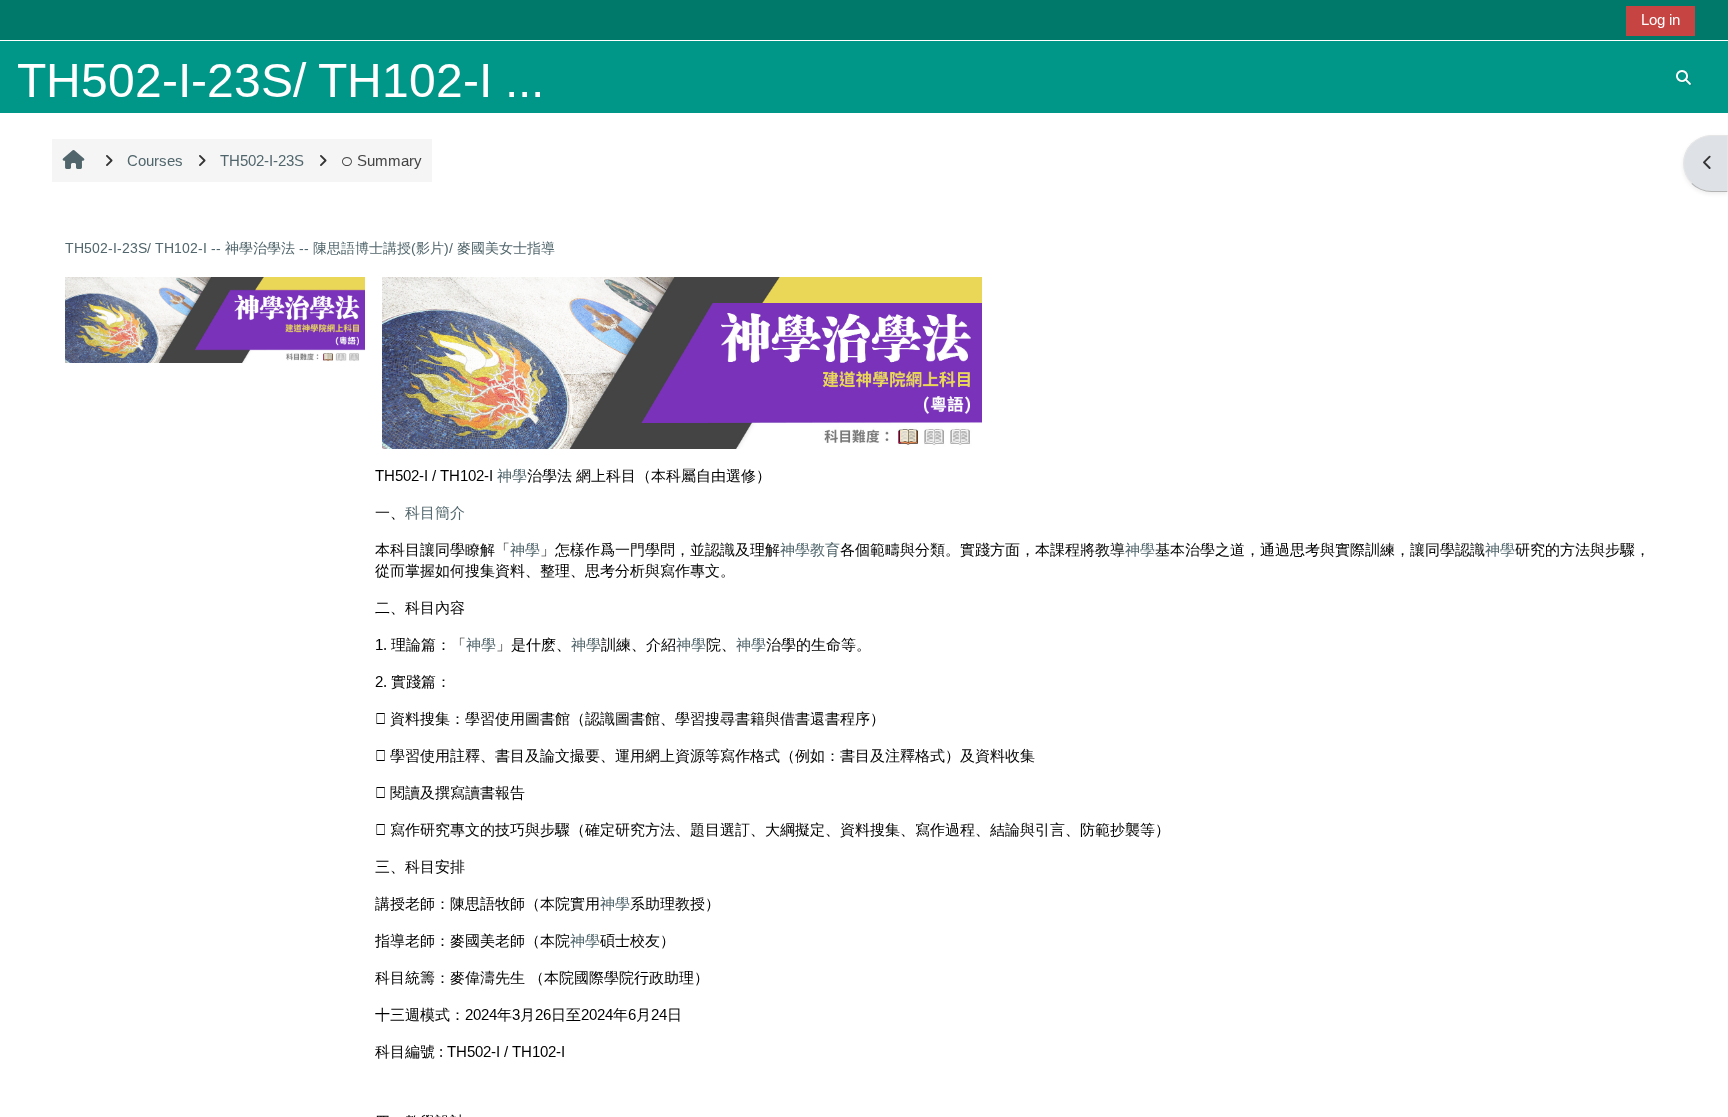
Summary (389, 160)
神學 (512, 475)
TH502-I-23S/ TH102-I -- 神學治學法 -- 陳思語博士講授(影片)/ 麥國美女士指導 (310, 248)
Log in (1660, 19)
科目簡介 (435, 512)
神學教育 (810, 549)
